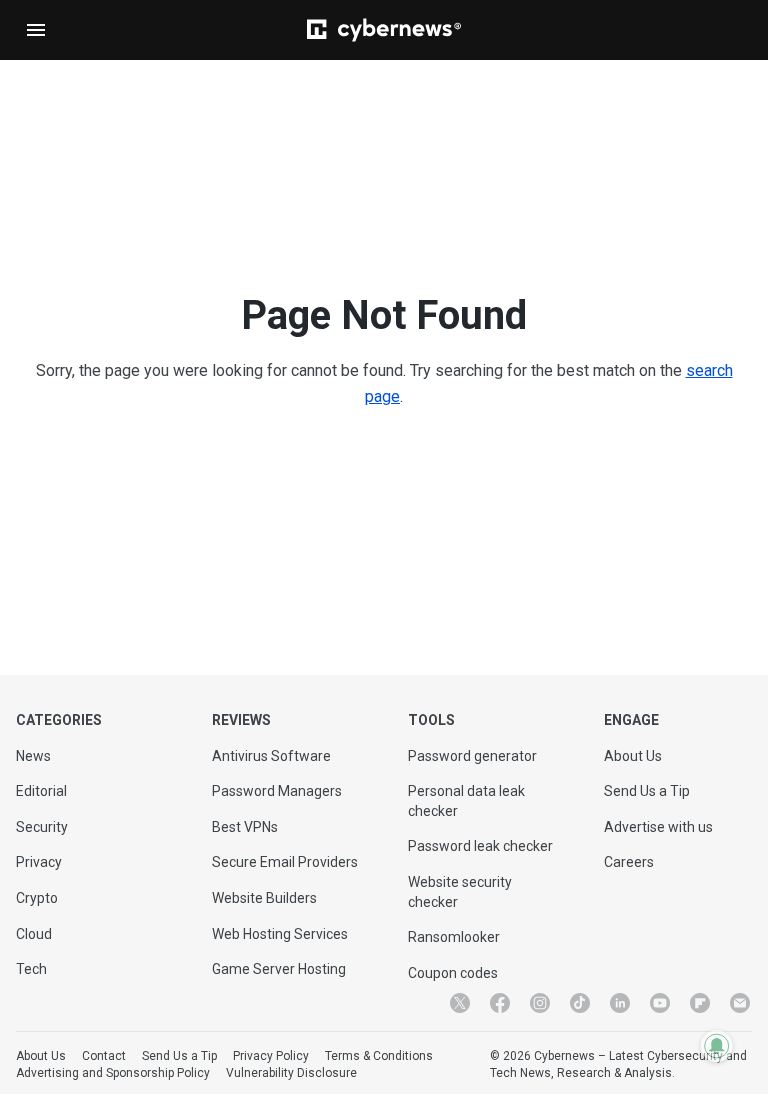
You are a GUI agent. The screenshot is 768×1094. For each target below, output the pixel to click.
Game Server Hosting (279, 969)
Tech (31, 969)
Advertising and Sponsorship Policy (113, 1073)
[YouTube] (660, 1003)
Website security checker (460, 892)
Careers (629, 862)
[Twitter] (460, 1003)
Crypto (37, 898)
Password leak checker (480, 846)
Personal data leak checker (466, 801)
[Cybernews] (384, 30)
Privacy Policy (271, 1056)
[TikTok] (580, 1003)
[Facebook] (500, 1003)
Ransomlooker (454, 937)
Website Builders (264, 898)
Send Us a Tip (647, 791)
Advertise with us (658, 827)
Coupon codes (453, 973)
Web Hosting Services (280, 934)
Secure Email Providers (285, 862)
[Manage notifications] (717, 1046)
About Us (633, 756)
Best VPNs (245, 827)
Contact (104, 1056)
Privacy (39, 862)
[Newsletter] (740, 1003)
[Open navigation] (36, 30)
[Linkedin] (620, 1003)
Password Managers (277, 791)
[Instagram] (540, 1003)
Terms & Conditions (379, 1056)
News (33, 756)
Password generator (472, 756)
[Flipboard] (700, 1003)
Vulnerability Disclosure (291, 1073)
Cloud (34, 934)
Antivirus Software (271, 756)
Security (42, 827)
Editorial (41, 791)
